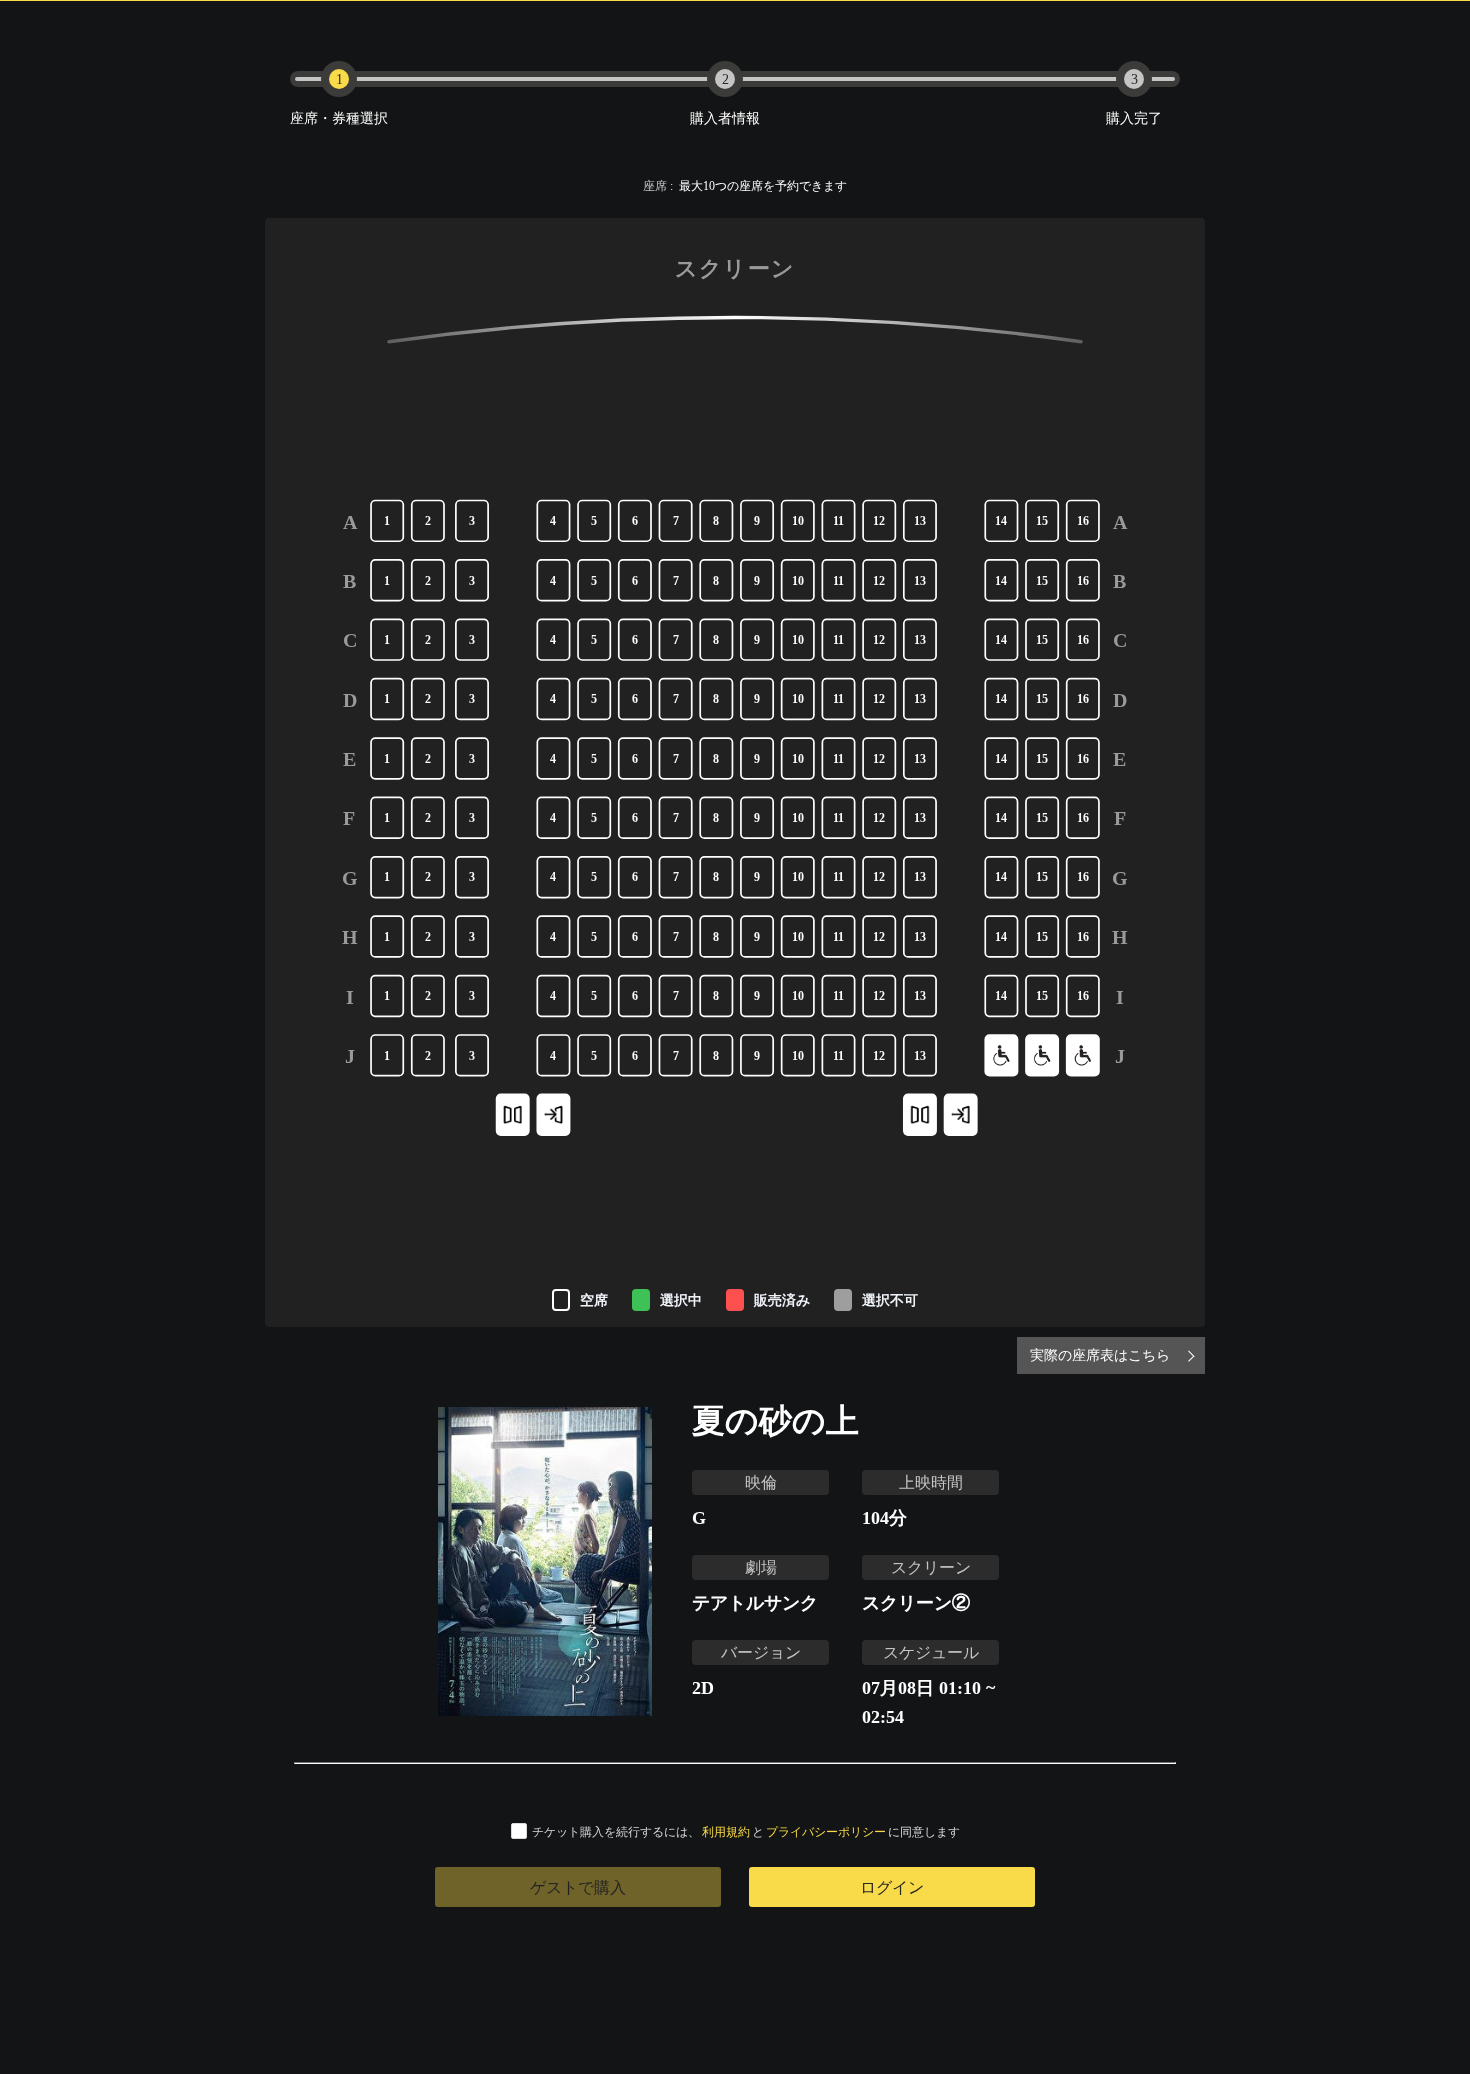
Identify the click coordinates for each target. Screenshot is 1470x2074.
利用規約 (726, 1831)
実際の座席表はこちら (1100, 1354)
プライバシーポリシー (826, 1831)
